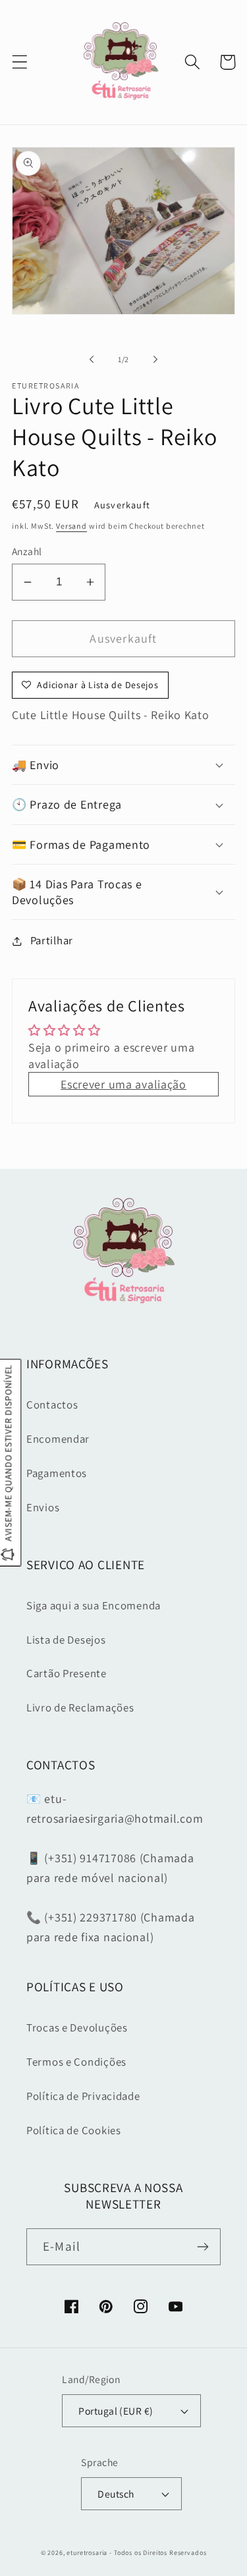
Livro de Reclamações (80, 1707)
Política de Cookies (74, 2130)
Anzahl (27, 551)
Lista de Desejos (66, 1640)
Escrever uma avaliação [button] (123, 1084)
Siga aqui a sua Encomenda (94, 1605)
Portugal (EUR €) (116, 2411)
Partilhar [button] (52, 940)
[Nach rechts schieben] (155, 359)
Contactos (52, 1405)
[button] (20, 62)
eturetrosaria (87, 2553)
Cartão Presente (67, 1673)
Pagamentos (57, 1473)
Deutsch (116, 2494)
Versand (71, 526)
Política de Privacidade (83, 2096)
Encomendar (58, 1439)
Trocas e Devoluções (77, 2027)
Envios (43, 1507)
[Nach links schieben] (92, 359)
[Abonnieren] (203, 2247)
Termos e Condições (76, 2062)
